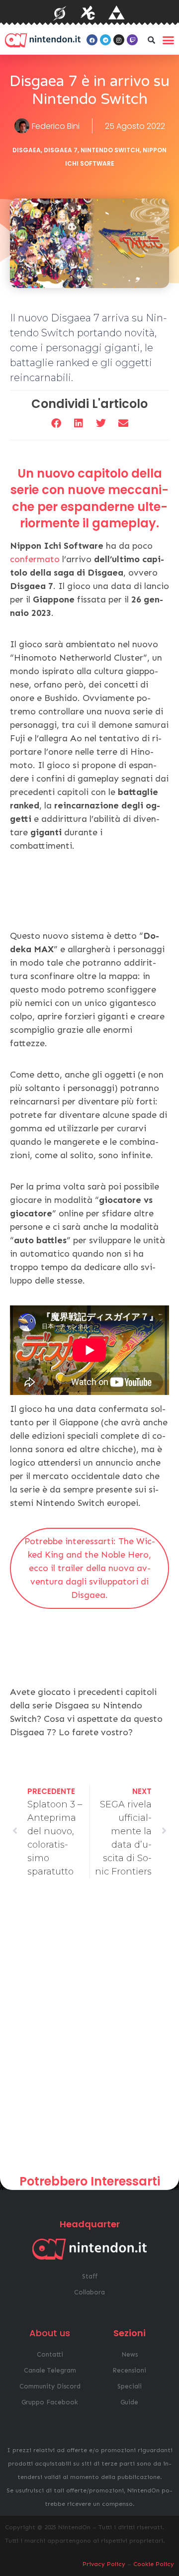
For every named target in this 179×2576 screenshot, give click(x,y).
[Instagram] (119, 40)
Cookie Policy (154, 2564)
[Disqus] (89, 2030)
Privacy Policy (104, 2564)
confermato (35, 559)
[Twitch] (132, 40)
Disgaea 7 (61, 150)
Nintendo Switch (110, 150)
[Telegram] (105, 40)
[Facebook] (92, 40)
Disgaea (27, 150)
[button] (151, 40)
